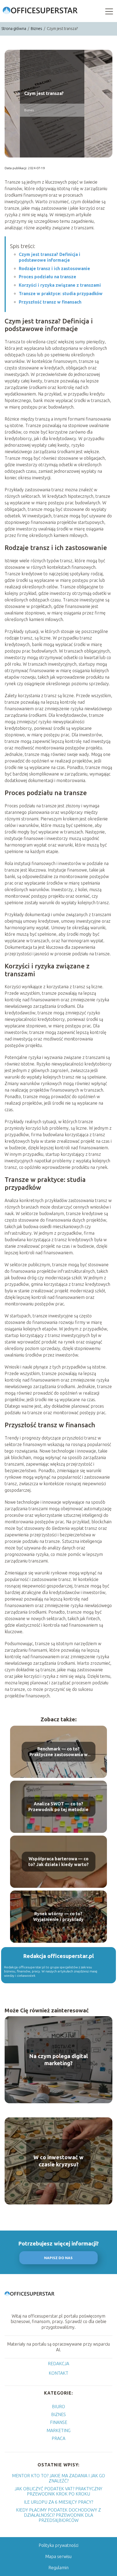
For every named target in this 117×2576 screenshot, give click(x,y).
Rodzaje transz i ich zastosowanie (54, 268)
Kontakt (59, 2373)
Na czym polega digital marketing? (59, 2060)
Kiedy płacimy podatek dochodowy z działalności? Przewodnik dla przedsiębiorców (59, 2515)
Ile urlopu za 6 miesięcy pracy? (59, 2502)
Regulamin (59, 2568)
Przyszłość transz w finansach (50, 302)
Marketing (59, 2430)
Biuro (59, 2407)
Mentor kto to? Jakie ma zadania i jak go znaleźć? (59, 2478)
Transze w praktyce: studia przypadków (61, 294)
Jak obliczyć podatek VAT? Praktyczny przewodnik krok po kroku (59, 2491)
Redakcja (59, 2364)
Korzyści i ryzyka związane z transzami (60, 285)
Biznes (37, 29)
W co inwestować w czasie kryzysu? (59, 2161)
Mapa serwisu (58, 2556)
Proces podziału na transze (47, 277)
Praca (59, 2438)
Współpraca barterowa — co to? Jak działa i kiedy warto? (59, 1862)
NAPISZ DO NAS (58, 2258)
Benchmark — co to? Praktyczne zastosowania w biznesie (59, 1752)
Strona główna (14, 29)
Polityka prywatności (59, 2545)
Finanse (59, 2422)
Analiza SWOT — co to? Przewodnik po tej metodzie (58, 1807)
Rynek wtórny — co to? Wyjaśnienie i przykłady (58, 1916)
